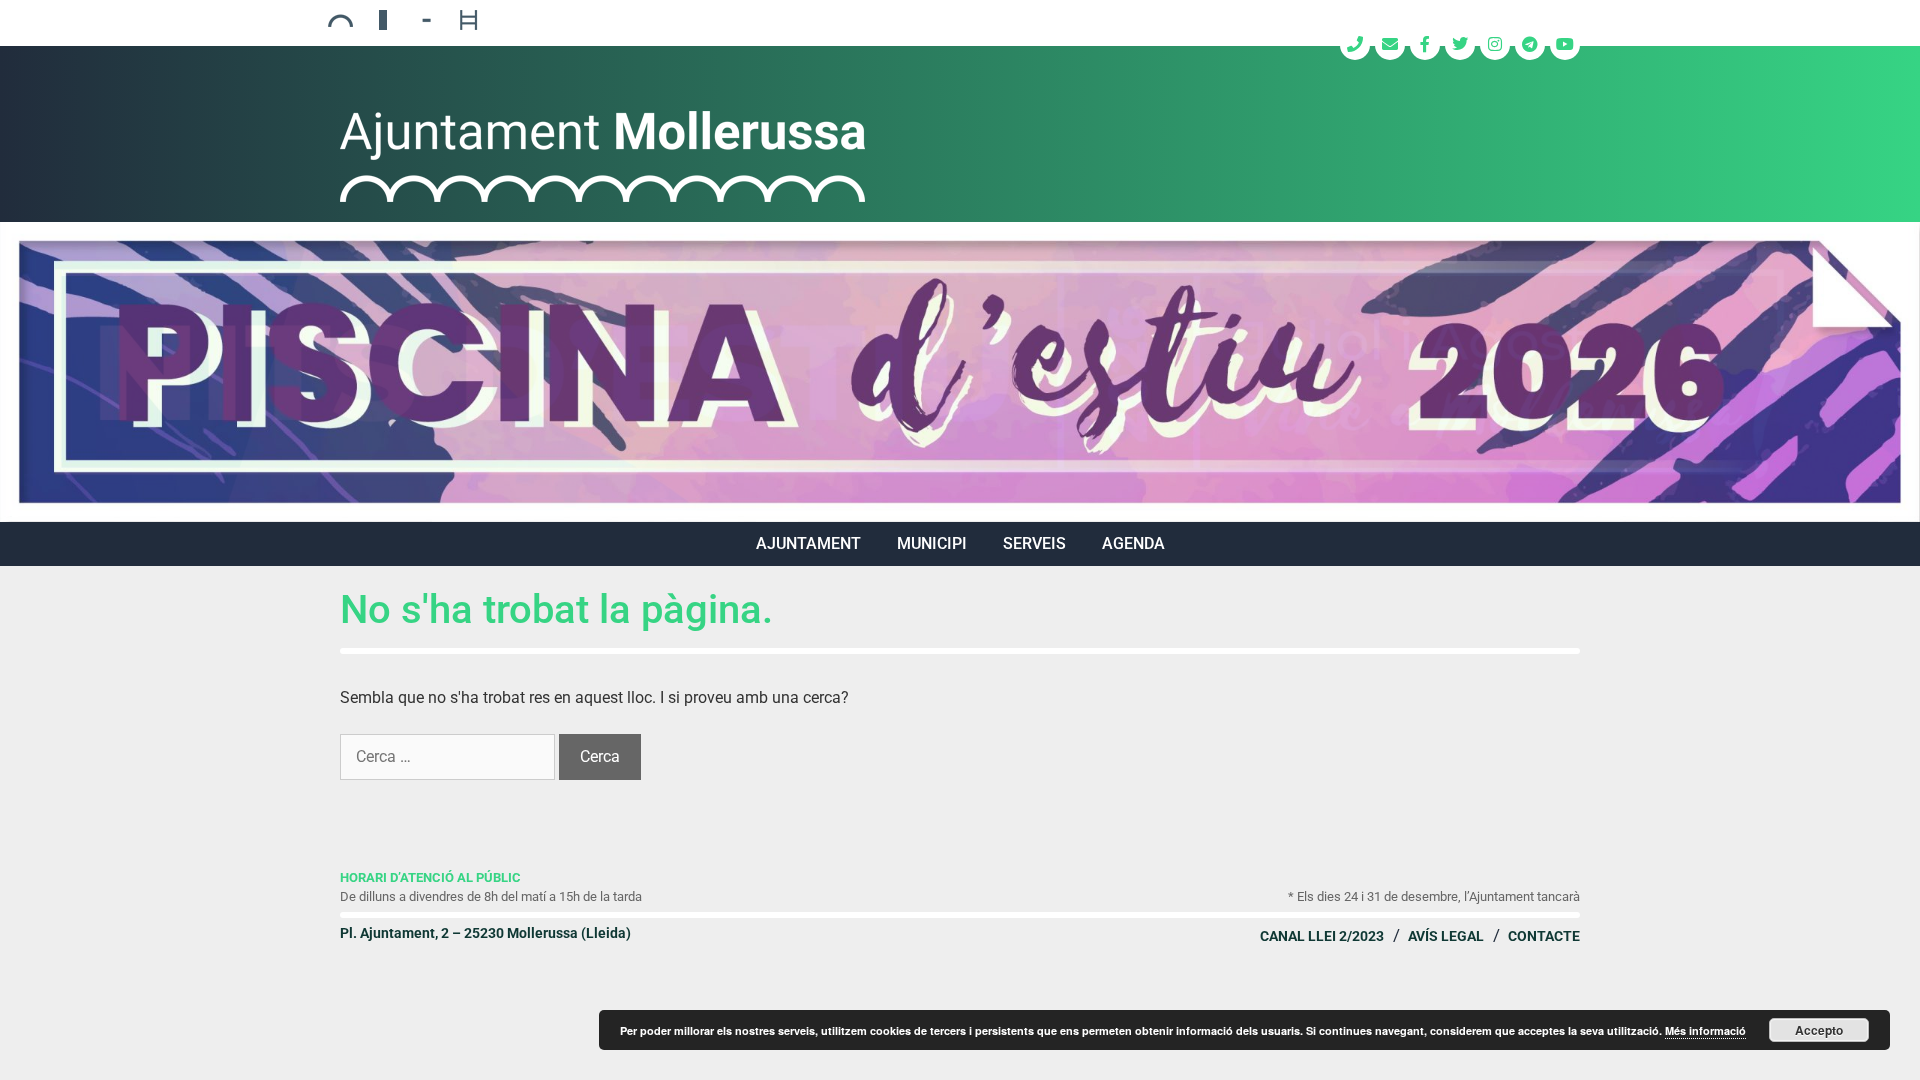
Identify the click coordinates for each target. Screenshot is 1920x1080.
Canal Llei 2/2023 (1322, 936)
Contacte (1544, 936)
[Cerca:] (449, 756)
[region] (960, 372)
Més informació (1705, 1030)
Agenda (1133, 543)
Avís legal (1446, 936)
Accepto (1819, 1030)
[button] (960, 372)
